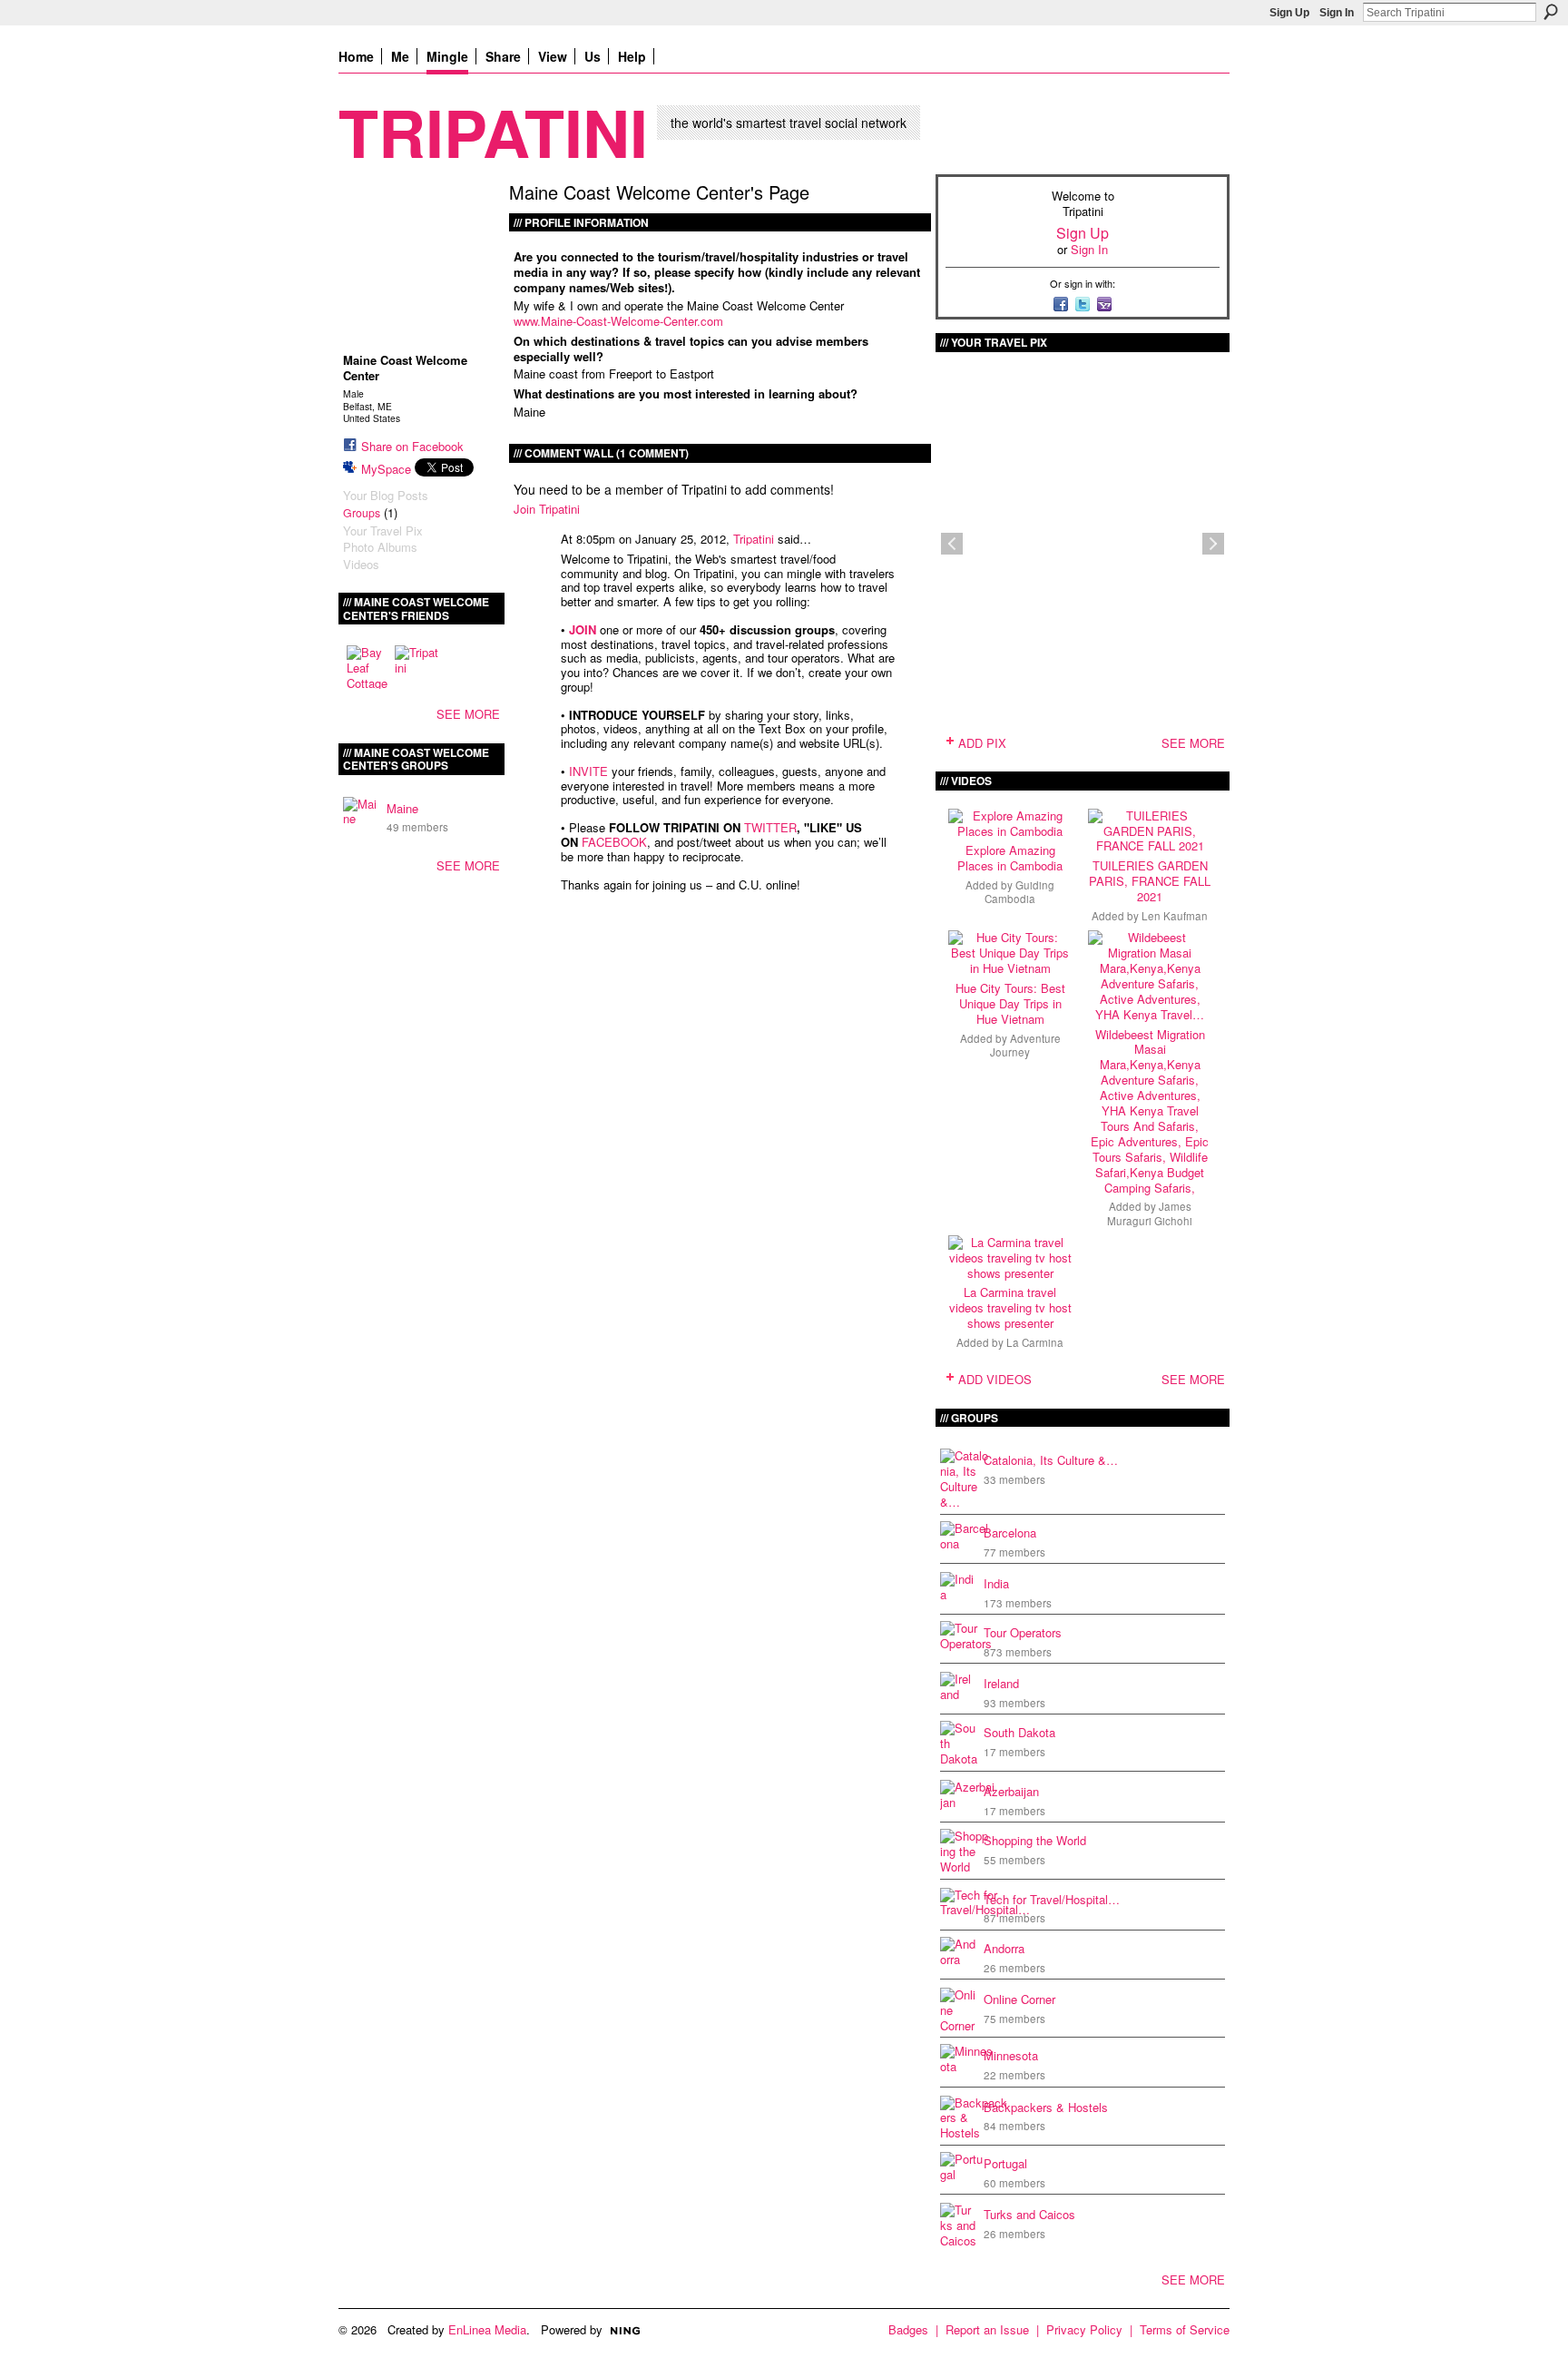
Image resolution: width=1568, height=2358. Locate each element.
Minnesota (1011, 2055)
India (996, 1583)
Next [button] (1213, 544)
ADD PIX (982, 743)
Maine (402, 808)
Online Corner (1019, 1999)
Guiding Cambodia (1019, 892)
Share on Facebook (412, 446)
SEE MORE (468, 714)
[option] (1083, 544)
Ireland (1001, 1683)
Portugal (1005, 2163)
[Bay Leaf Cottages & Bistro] (368, 667)
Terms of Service (1185, 2329)
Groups (362, 513)
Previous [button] (952, 544)
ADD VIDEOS (995, 1379)
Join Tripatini (547, 509)
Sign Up (1289, 13)
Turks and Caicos (1029, 2214)
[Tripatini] (416, 667)
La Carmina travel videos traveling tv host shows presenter (1010, 1307)
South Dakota (1019, 1732)
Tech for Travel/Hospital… (1052, 1899)
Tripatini (493, 131)
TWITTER (770, 827)
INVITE (588, 771)
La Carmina (1035, 1342)
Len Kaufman (1175, 916)
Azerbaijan (1011, 1791)
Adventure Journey (1025, 1045)
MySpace (386, 469)
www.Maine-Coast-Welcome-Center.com (618, 321)
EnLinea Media (487, 2329)
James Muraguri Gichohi (1150, 1213)
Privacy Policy (1084, 2329)
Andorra (1004, 1948)
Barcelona (1010, 1533)
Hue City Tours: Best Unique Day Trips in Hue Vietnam (1010, 1003)
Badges (908, 2329)
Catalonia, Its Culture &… (1051, 1460)
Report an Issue (987, 2329)
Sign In (1337, 13)
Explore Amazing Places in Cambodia (1010, 858)
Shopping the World (1035, 1840)
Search (1551, 12)
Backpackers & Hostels (1046, 2107)
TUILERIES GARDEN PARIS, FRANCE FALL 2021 (1150, 881)
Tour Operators (1023, 1632)
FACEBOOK (614, 842)
